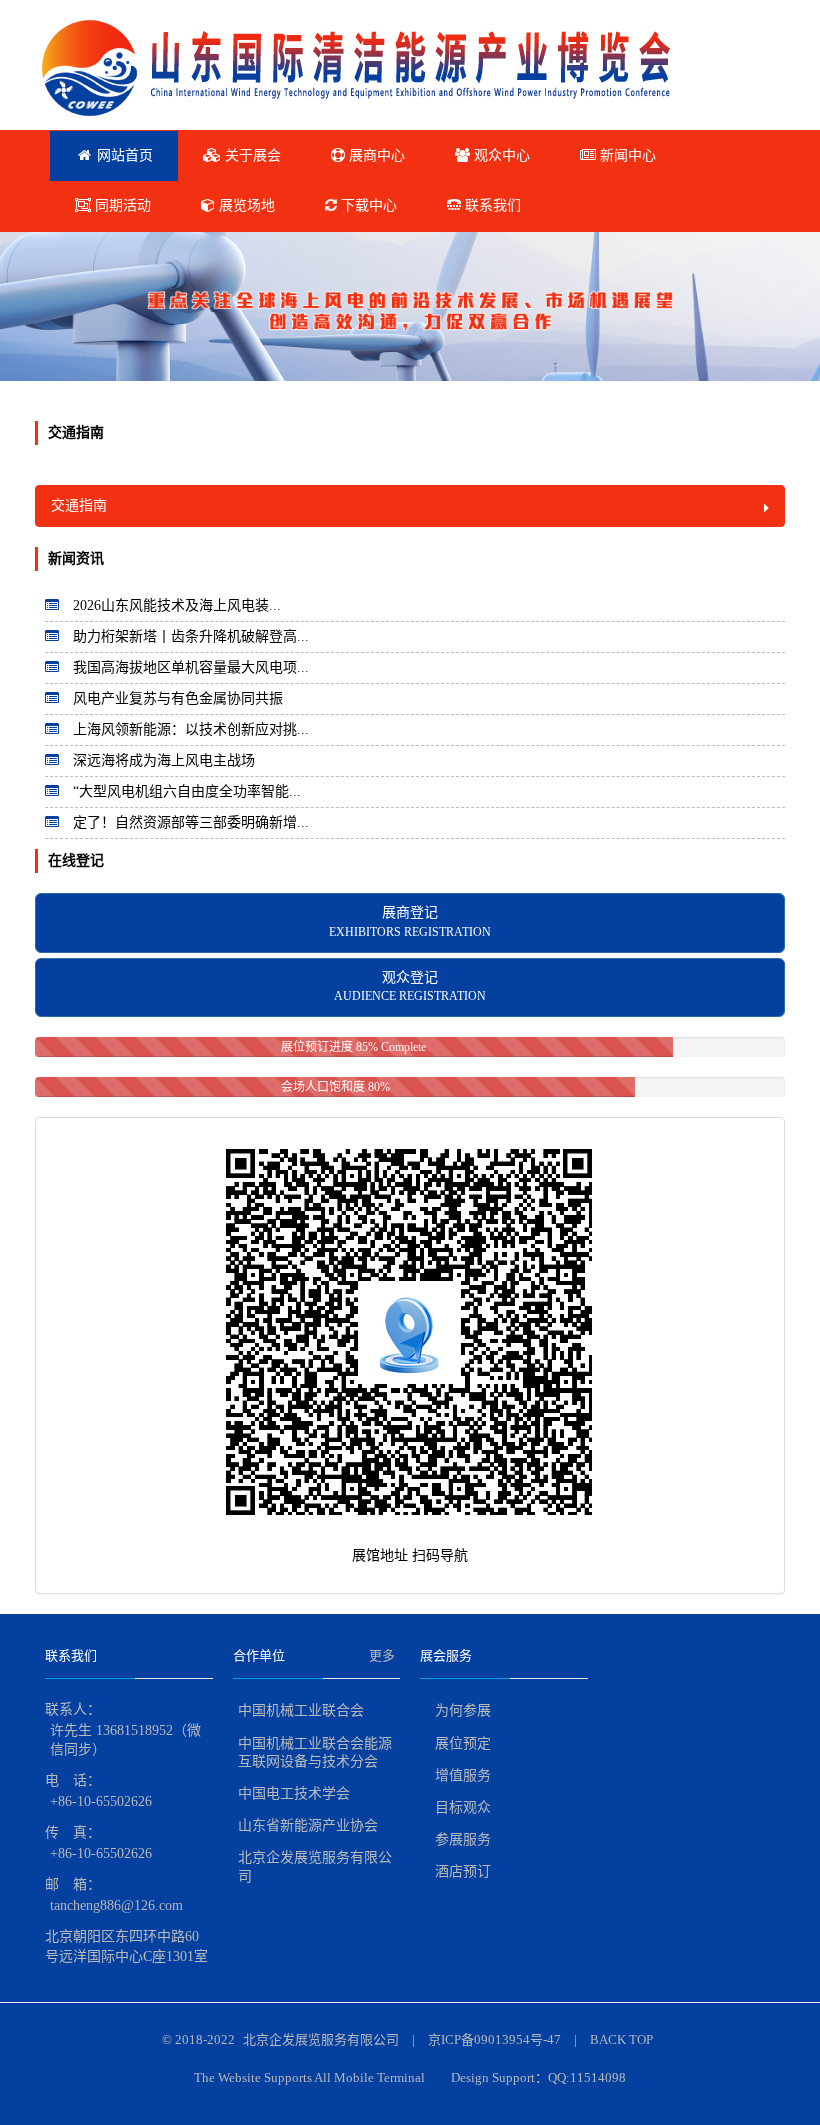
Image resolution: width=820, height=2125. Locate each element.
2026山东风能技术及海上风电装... (177, 605)
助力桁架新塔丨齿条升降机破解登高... (191, 636)
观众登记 (410, 987)
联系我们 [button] (491, 205)
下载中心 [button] (367, 205)
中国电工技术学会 (294, 1793)
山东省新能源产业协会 (308, 1825)
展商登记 (410, 922)
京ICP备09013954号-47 (494, 2039)
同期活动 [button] (121, 205)
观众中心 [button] (500, 155)
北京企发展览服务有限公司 (315, 1866)
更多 (382, 1655)
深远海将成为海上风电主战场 (164, 760)
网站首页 (123, 155)
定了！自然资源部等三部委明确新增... (191, 822)
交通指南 (79, 505)
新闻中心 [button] (626, 155)
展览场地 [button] (245, 205)
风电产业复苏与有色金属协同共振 (178, 698)
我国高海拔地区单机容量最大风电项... (191, 667)
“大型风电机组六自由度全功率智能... (187, 791)
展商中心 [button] (375, 155)
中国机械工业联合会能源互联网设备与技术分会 (315, 1752)
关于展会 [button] (251, 155)
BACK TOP (621, 2039)
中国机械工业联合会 (301, 1710)
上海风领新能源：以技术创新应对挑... (191, 729)
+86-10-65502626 (101, 1801)
